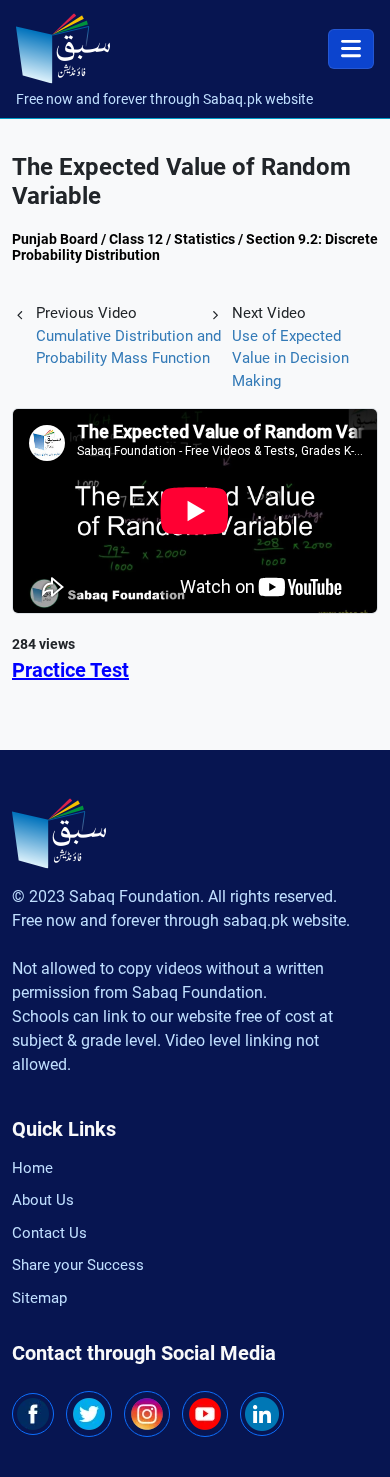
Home (32, 1168)
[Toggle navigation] (351, 49)
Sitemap (39, 1298)
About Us (43, 1200)
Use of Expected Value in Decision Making (290, 358)
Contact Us (49, 1233)
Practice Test (70, 670)
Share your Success (78, 1265)
